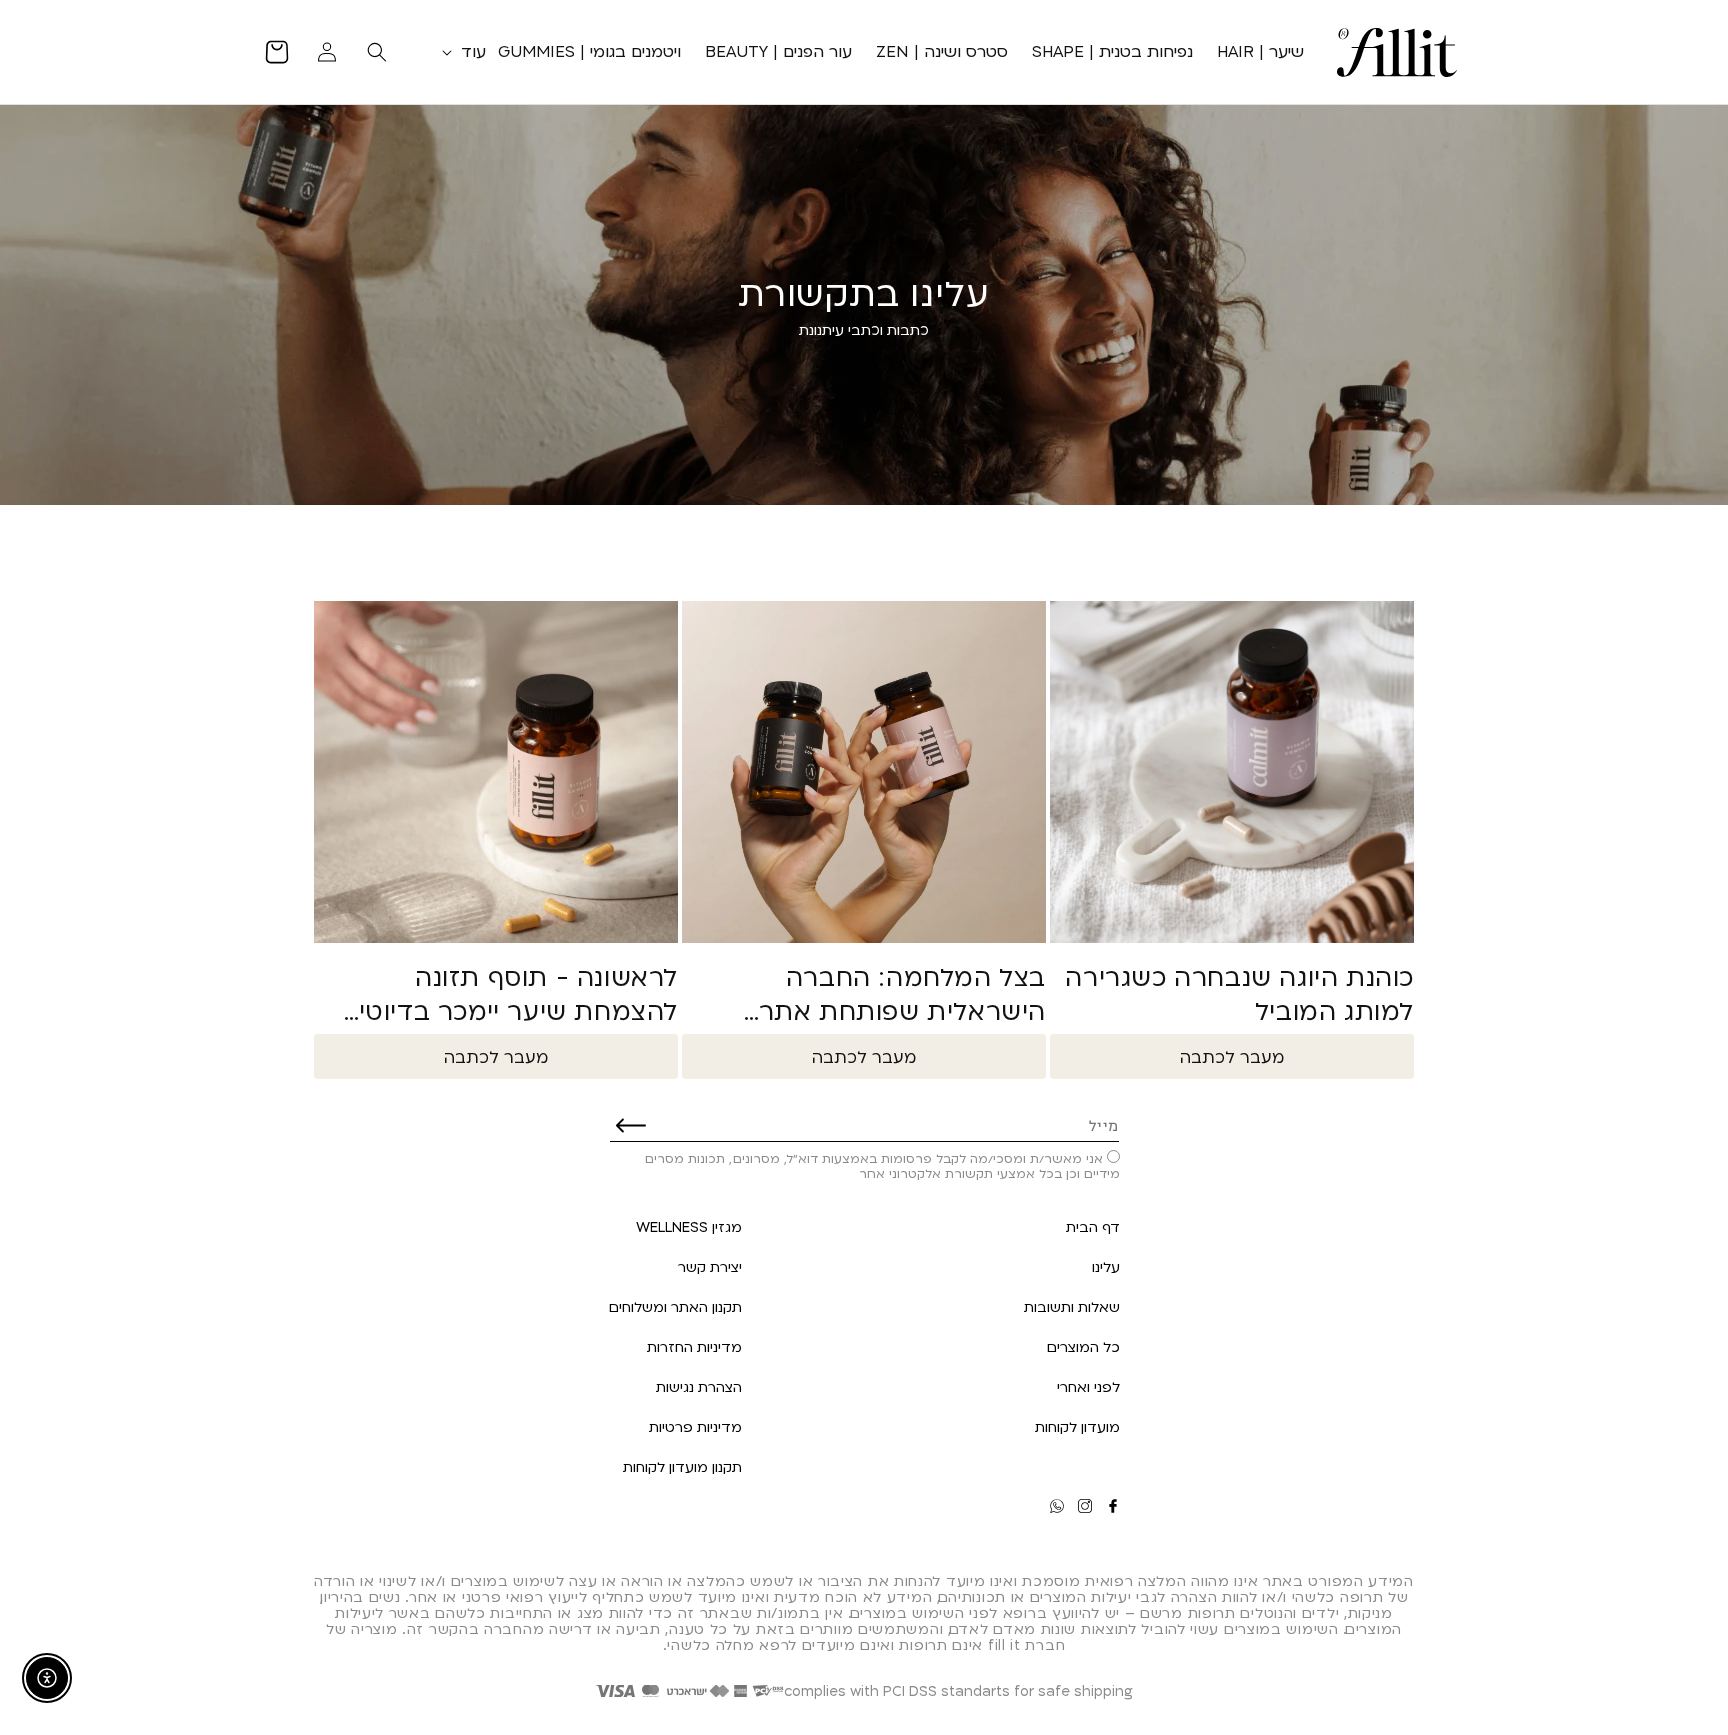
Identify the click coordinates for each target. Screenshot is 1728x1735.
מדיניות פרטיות (695, 1426)
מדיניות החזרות (694, 1346)
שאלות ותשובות (1072, 1306)
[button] (460, 51)
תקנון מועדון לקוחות (682, 1466)
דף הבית (1093, 1226)
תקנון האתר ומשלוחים (675, 1306)
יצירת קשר (710, 1266)
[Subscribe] (631, 1125)
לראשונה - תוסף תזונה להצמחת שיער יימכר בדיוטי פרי (518, 994)
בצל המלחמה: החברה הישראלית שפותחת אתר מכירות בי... (902, 994)
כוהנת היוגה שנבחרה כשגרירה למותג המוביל (1239, 993)
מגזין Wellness (689, 1226)
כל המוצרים (1083, 1346)
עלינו (1106, 1266)
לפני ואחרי (1088, 1386)
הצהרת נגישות (699, 1386)
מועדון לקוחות (1077, 1426)
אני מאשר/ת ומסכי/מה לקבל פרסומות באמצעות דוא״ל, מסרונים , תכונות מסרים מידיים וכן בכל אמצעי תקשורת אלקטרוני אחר (882, 1165)
